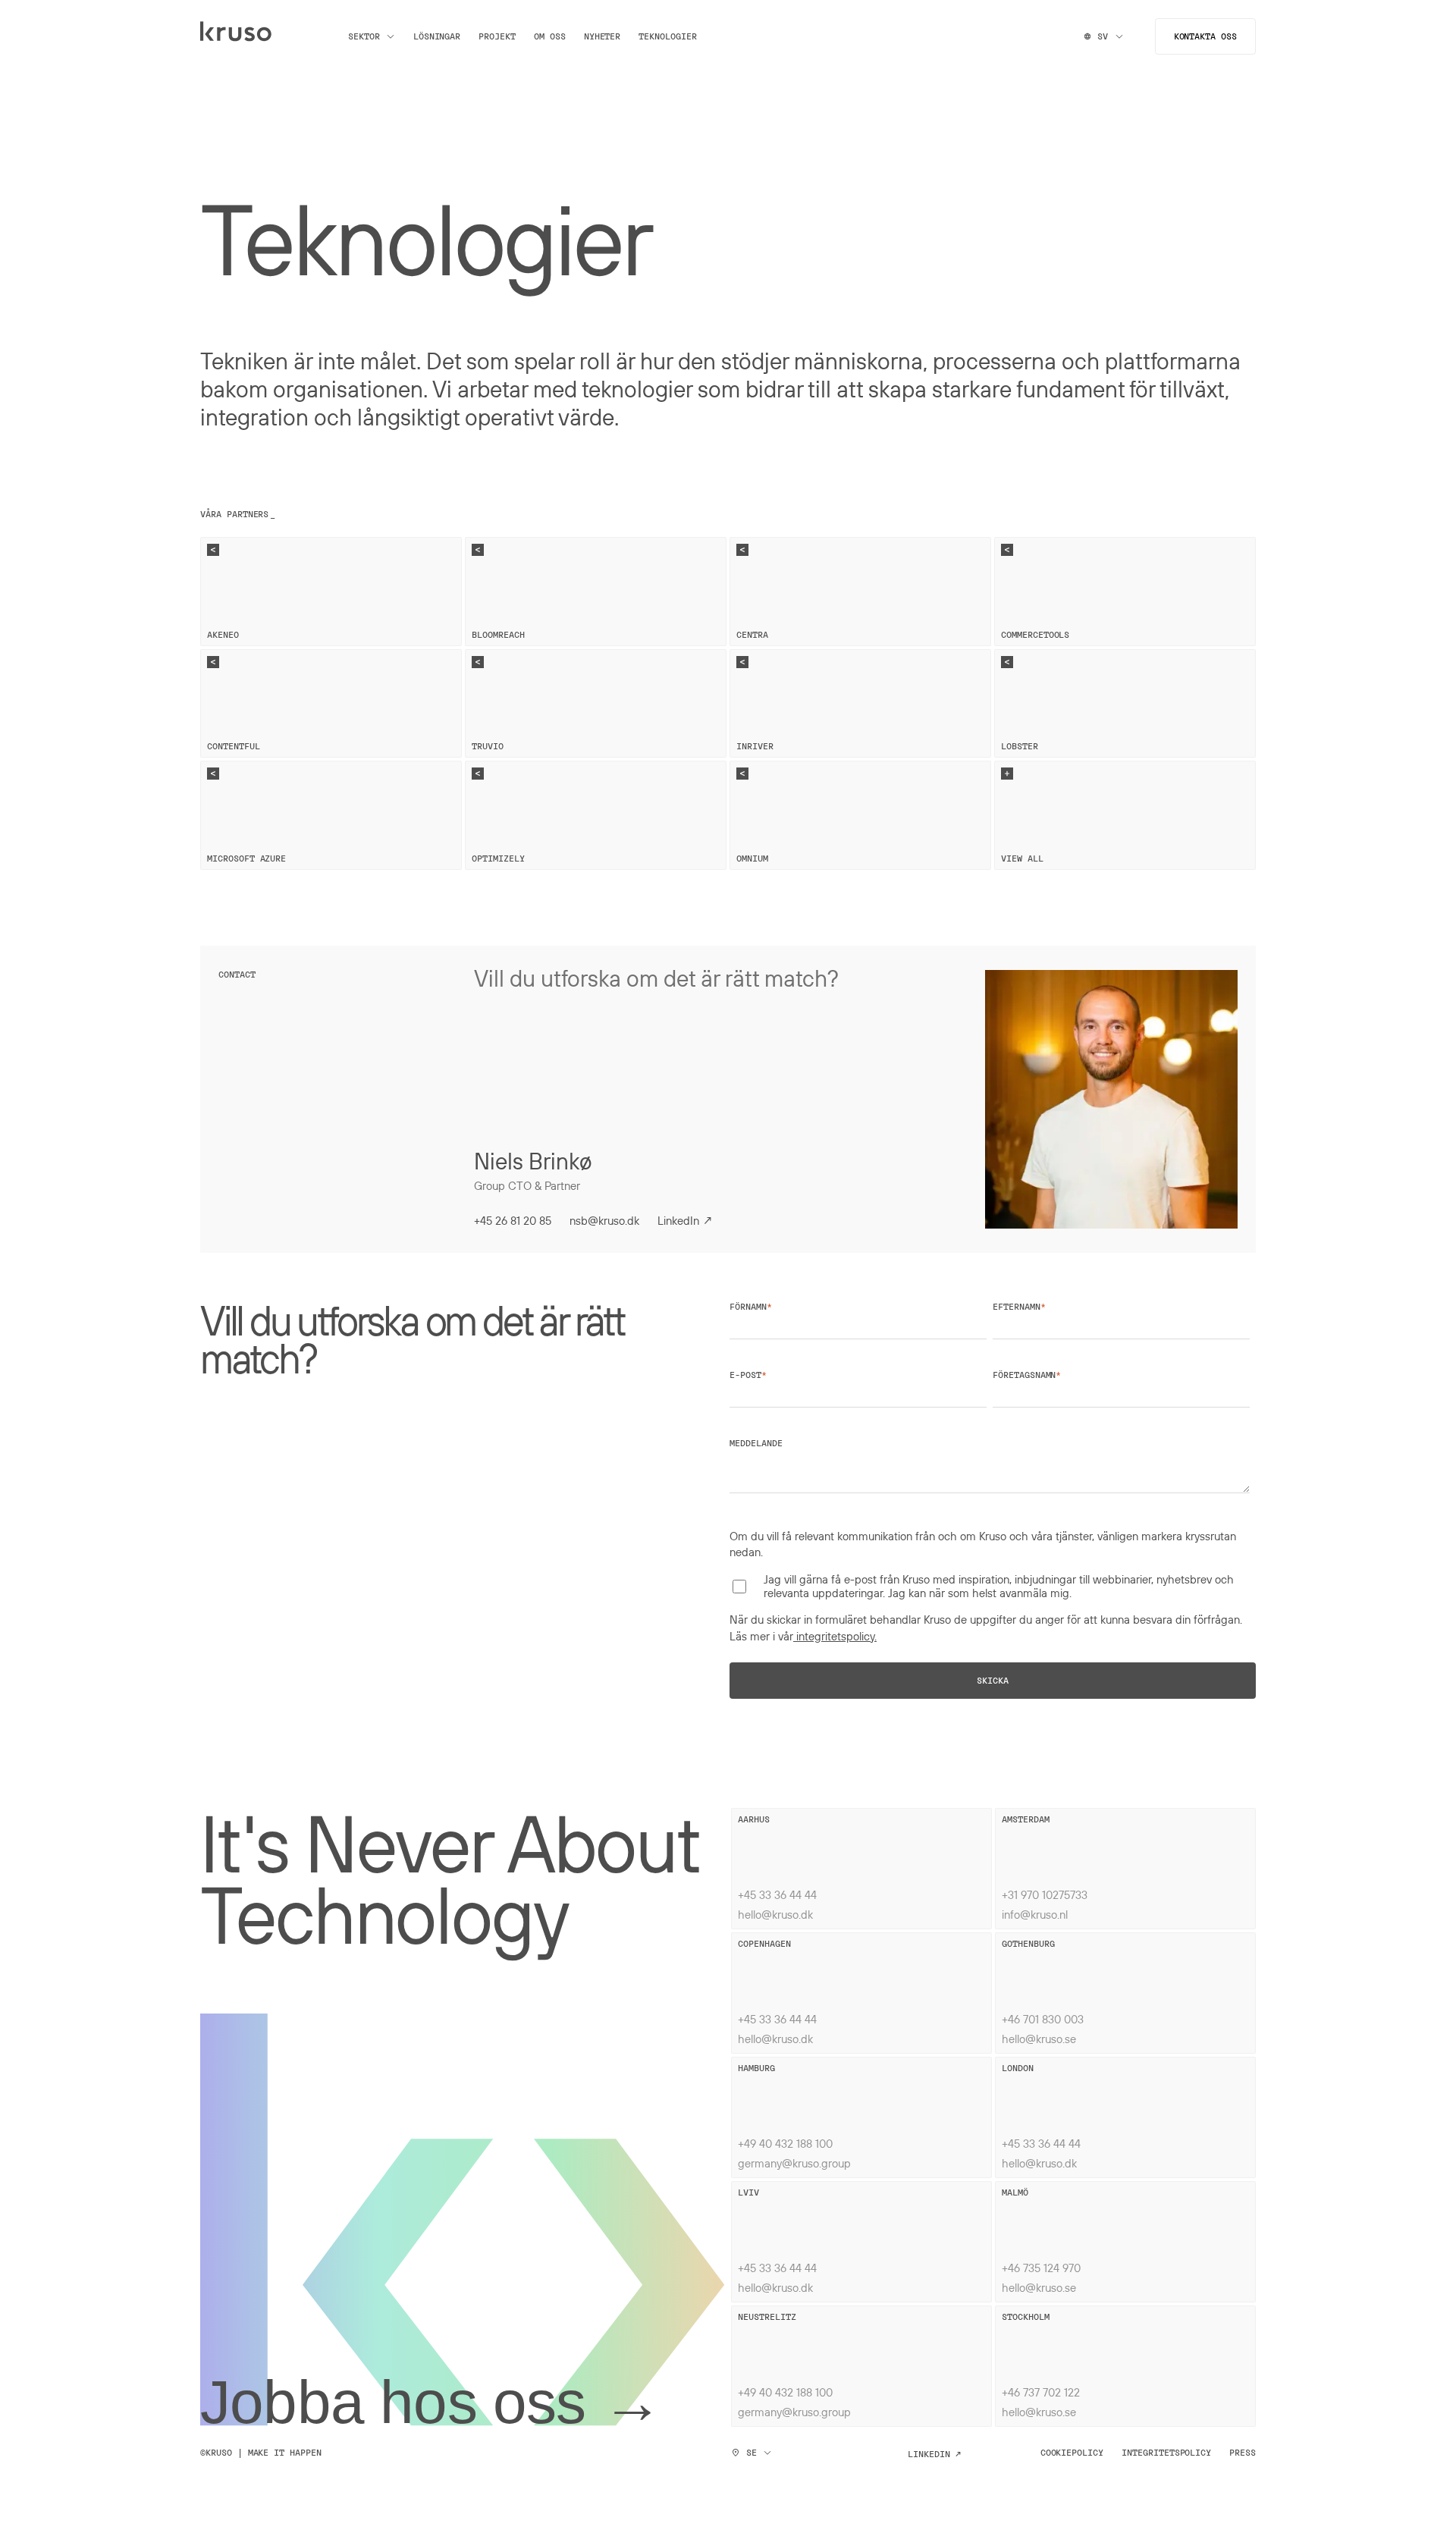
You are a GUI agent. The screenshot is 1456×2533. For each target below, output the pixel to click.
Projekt (497, 36)
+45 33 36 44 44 (777, 1894)
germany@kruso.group (794, 2163)
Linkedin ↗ (934, 2454)
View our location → (788, 1835)
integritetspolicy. (835, 1636)
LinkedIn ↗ (686, 1220)
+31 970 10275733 (1045, 1894)
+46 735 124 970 (1041, 2268)
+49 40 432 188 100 (785, 2143)
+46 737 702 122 (1041, 2392)
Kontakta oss (1205, 36)
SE (752, 2453)
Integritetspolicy (1166, 2453)
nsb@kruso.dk (604, 1220)
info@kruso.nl (1035, 1914)
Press (1243, 2453)
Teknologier (667, 36)
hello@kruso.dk (775, 1914)
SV (1103, 36)
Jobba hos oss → (431, 2403)
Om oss (550, 36)
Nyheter (602, 36)
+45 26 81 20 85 (513, 1220)
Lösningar (437, 36)
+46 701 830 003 (1043, 2019)
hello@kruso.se (1039, 2039)
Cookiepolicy (1072, 2453)
